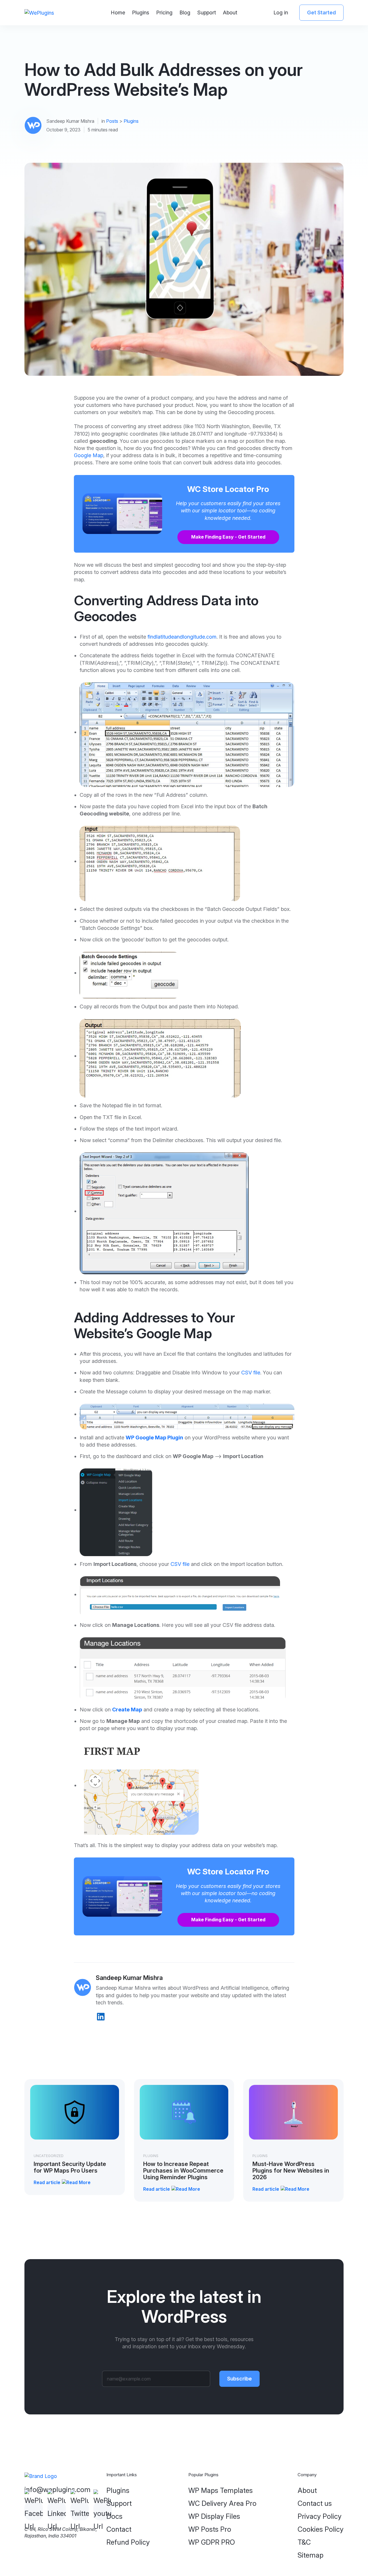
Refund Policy (128, 2542)
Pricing (164, 13)
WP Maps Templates (221, 2490)
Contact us (315, 2503)
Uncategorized (49, 2156)
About (230, 13)
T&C (304, 2542)
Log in (281, 13)
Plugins (141, 13)
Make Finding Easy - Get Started (228, 537)
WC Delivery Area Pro (222, 2503)
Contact (119, 2529)
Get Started (321, 13)
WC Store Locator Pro (228, 489)
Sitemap (310, 2555)
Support (207, 13)
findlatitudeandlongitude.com (182, 637)
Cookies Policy (321, 2529)
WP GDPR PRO (212, 2542)
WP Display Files (214, 2516)
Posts (112, 121)
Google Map (89, 455)
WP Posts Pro (210, 2529)
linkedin (101, 2017)
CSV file (251, 1373)
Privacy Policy (320, 2516)
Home (118, 13)
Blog (185, 13)
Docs (114, 2516)
